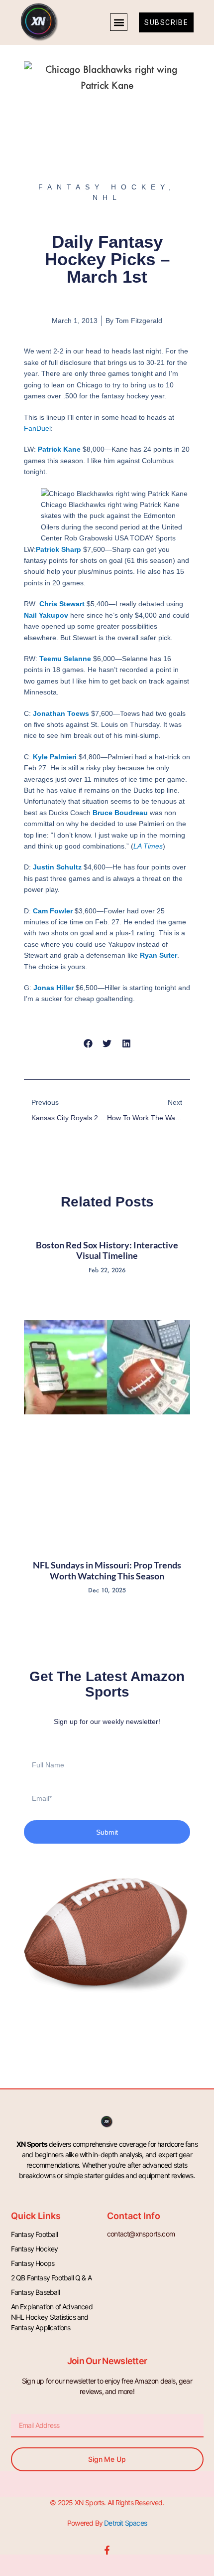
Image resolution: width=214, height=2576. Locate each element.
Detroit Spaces (125, 2523)
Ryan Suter (159, 955)
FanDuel (37, 428)
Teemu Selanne (65, 659)
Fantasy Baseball (35, 2292)
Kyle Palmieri (55, 757)
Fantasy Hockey (35, 2249)
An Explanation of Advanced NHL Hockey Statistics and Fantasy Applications (52, 2317)
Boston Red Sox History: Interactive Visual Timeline (107, 1250)
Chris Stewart (62, 604)
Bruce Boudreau (120, 813)
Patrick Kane (59, 449)
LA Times (148, 846)
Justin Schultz (57, 867)
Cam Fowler (53, 911)
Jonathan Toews (61, 713)
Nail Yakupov (46, 615)
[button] (119, 22)
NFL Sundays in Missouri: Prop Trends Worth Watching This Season (107, 1570)
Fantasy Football (34, 2234)
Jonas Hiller (53, 988)
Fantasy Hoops (33, 2263)
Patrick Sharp (58, 549)
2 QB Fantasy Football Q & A (51, 2278)
